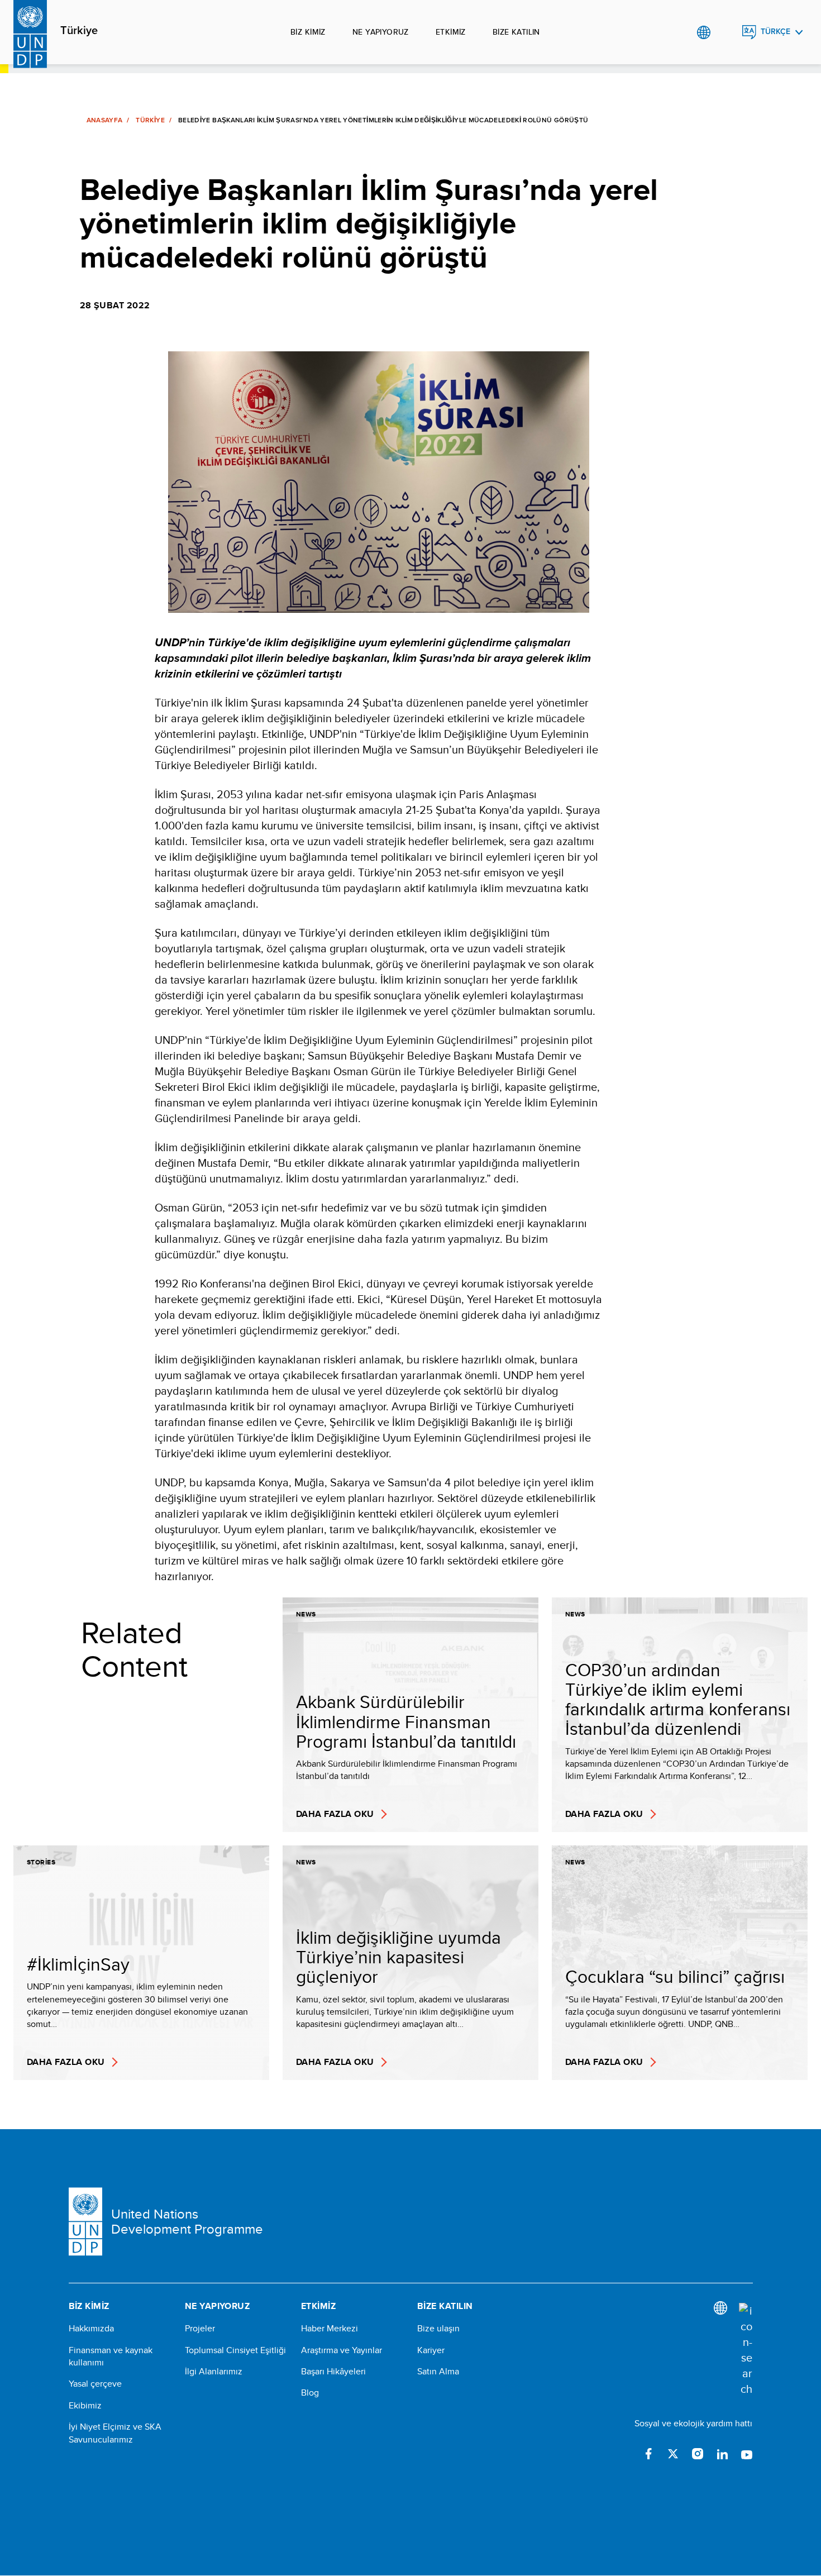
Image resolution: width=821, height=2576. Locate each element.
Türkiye (79, 31)
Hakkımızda (91, 2329)
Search (726, 32)
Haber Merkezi (330, 2329)
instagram (698, 2454)
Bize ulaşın (438, 2329)
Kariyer (431, 2350)
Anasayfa (105, 120)
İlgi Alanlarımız (214, 2372)
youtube (747, 2454)
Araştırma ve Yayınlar (342, 2350)
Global (703, 32)
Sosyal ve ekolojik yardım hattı (693, 2423)
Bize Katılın (516, 32)
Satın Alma (438, 2372)
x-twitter (673, 2454)
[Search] (746, 2350)
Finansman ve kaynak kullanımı (111, 2356)
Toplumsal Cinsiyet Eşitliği (235, 2350)
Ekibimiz (85, 2406)
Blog (310, 2393)
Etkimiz (451, 32)
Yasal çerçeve (95, 2384)
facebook (648, 2454)
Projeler (200, 2329)
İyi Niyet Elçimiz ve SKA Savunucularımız (115, 2433)
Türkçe (775, 32)
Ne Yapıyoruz (381, 32)
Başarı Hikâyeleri (333, 2372)
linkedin (722, 2454)
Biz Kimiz (308, 32)
